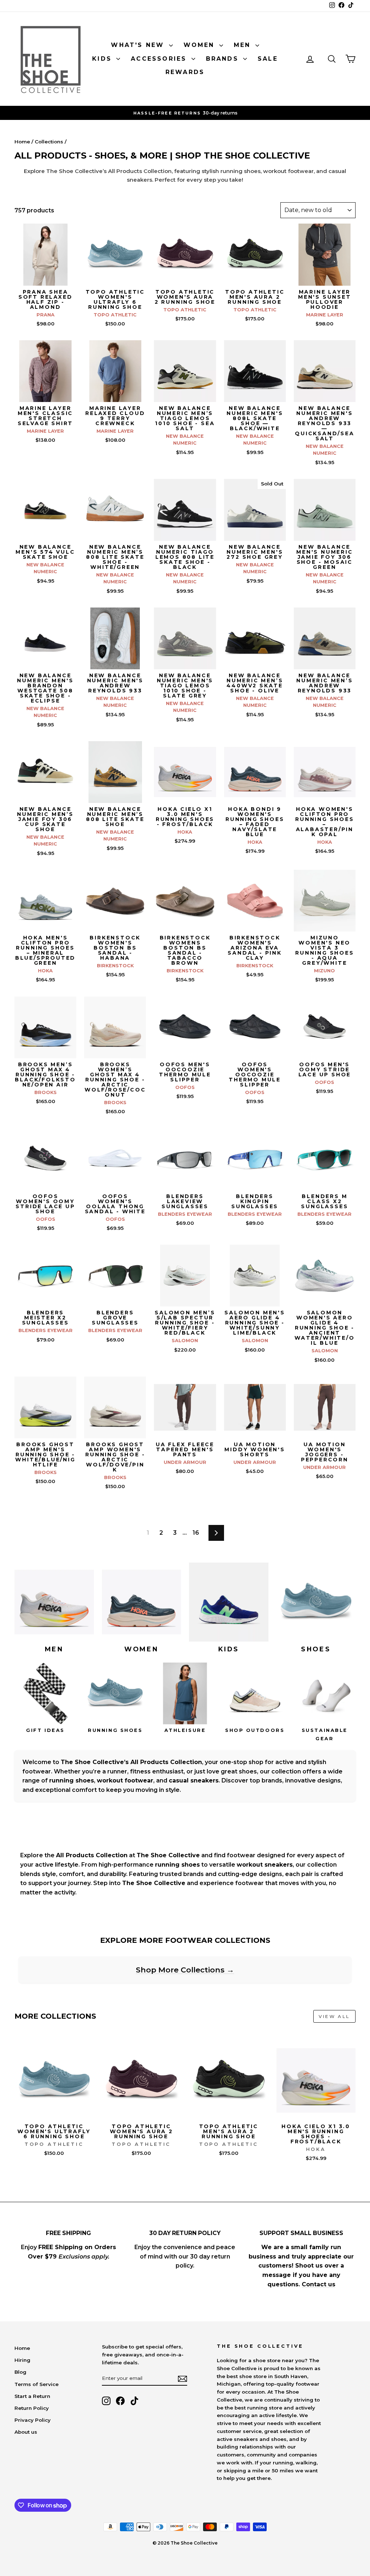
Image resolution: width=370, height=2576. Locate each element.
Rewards (185, 72)
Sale (268, 59)
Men (244, 45)
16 (196, 1533)
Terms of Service (36, 2384)
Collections (49, 142)
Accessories (160, 59)
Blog (20, 2372)
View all (334, 2016)
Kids (103, 59)
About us (26, 2432)
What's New (139, 45)
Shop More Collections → (185, 1970)
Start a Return (32, 2396)
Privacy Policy (33, 2420)
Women (201, 45)
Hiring (22, 2360)
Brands (224, 59)
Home (22, 142)
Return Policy (32, 2408)
